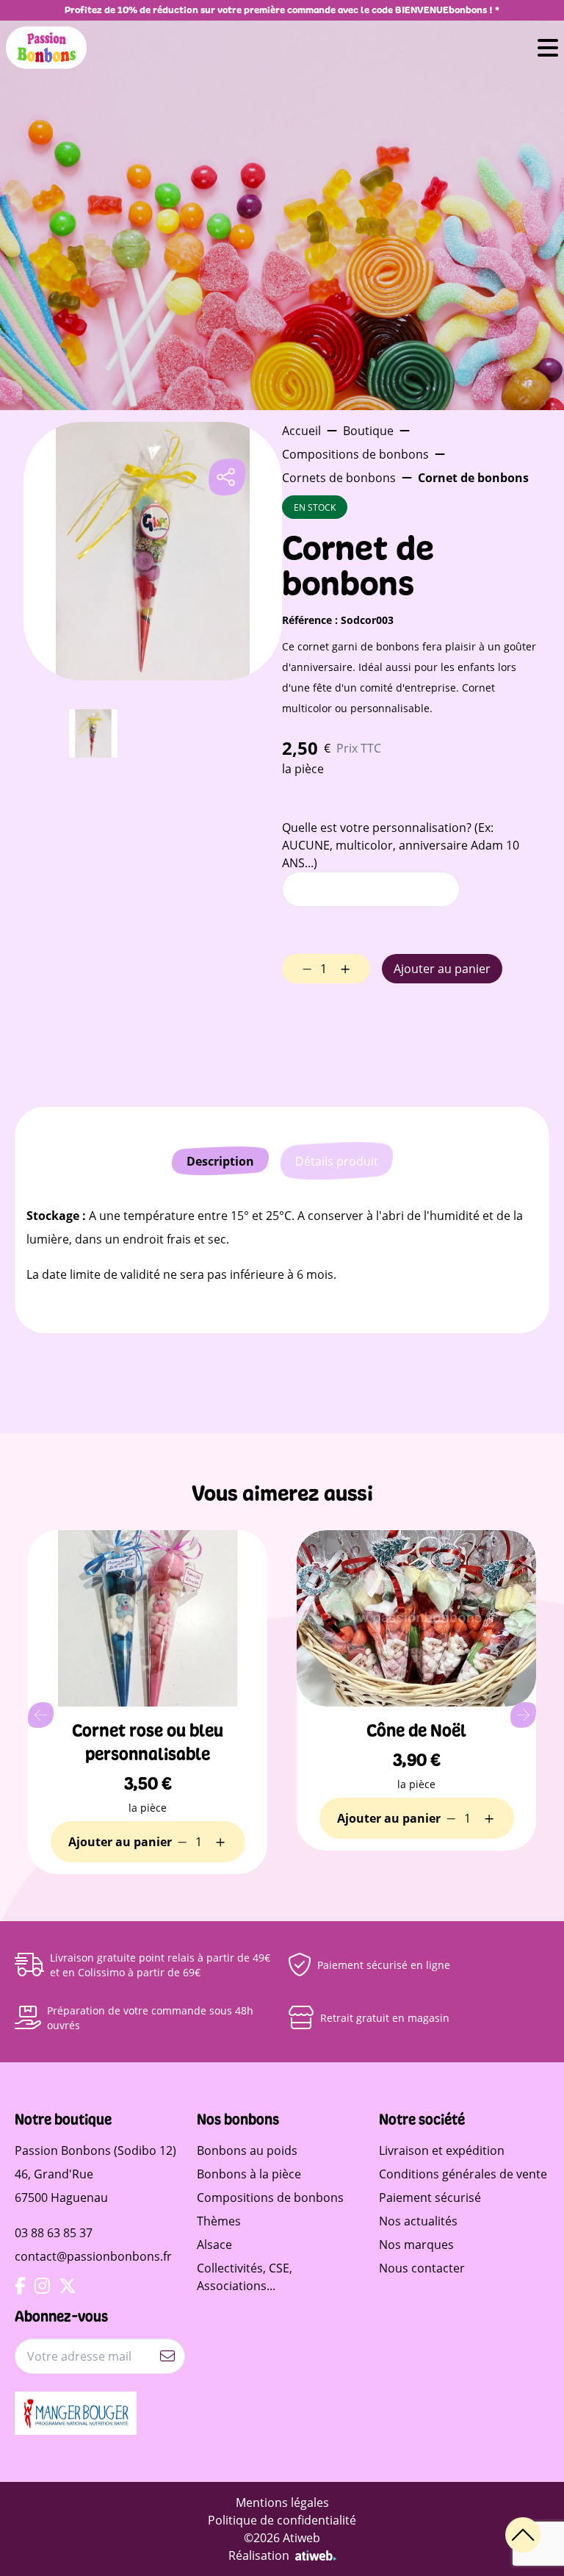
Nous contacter (422, 2268)
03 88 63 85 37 (54, 2232)
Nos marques (416, 2244)
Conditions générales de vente (463, 2174)
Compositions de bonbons (355, 454)
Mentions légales (282, 2502)
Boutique (368, 430)
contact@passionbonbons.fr (93, 2256)
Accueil (301, 430)
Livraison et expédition (442, 2150)
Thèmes (219, 2221)
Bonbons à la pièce (249, 2174)
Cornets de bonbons (339, 477)
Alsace (214, 2244)
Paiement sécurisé (430, 2197)
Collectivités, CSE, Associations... (245, 2277)
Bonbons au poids (247, 2150)
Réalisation (259, 2555)
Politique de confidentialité (282, 2520)
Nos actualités (418, 2221)
